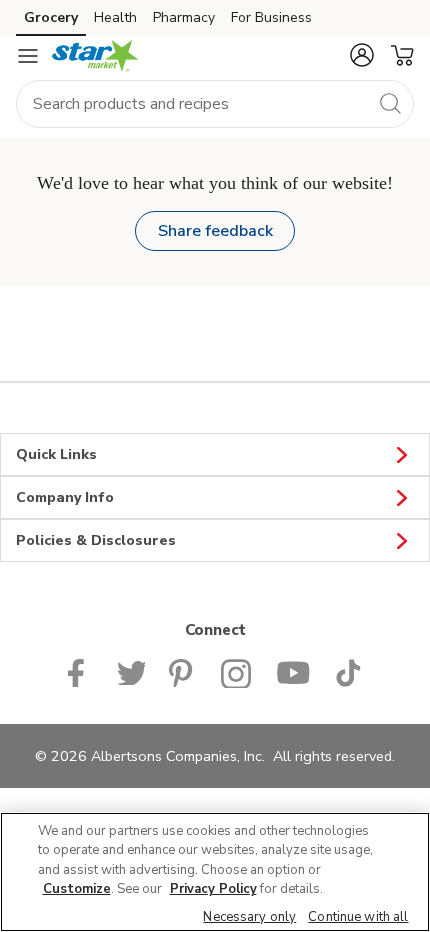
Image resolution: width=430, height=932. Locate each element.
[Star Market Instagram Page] (236, 671)
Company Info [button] (65, 497)
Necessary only (249, 917)
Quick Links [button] (56, 454)
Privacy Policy (213, 889)
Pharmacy (184, 17)
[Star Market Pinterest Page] (183, 671)
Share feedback (215, 231)
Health (115, 17)
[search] (390, 103)
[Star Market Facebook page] (80, 671)
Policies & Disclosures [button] (96, 540)
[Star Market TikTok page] (348, 671)
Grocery (51, 17)
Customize (77, 889)
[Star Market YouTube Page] (293, 671)
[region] (215, 872)
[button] (362, 55)
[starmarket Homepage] (95, 56)
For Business (271, 17)
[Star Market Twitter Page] (131, 671)
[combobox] (215, 104)
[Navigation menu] (28, 56)
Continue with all (358, 917)
